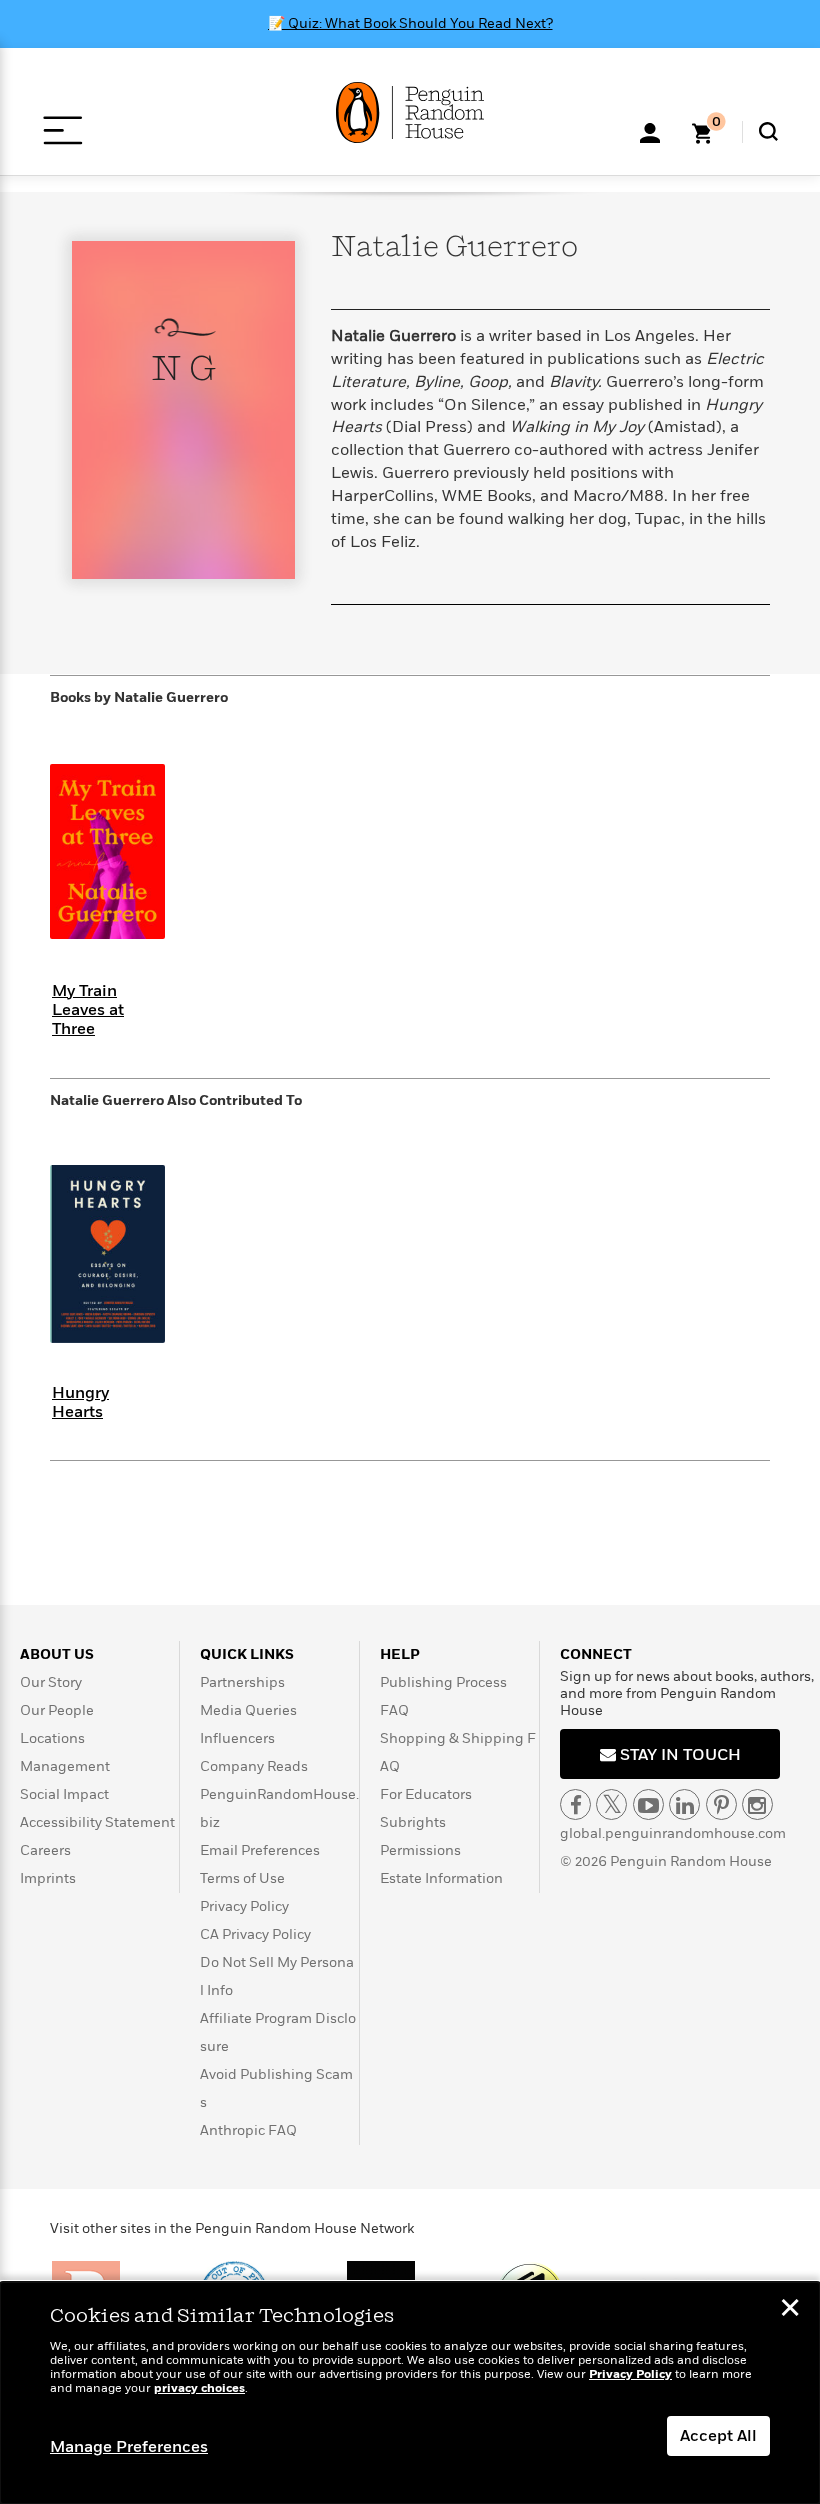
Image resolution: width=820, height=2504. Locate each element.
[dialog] (410, 2393)
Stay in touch (678, 1755)
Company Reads (254, 1766)
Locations (52, 1738)
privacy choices (199, 2388)
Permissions (420, 1850)
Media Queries (248, 1710)
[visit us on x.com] (611, 1804)
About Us (57, 1654)
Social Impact (64, 1794)
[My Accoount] (650, 131)
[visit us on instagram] (757, 1804)
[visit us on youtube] (648, 1804)
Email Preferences (260, 1850)
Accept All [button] (718, 2436)
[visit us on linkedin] (684, 1804)
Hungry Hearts (80, 1402)
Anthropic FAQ (248, 2130)
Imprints (48, 1878)
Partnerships (242, 1682)
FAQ (394, 1710)
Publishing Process (443, 1682)
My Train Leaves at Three (88, 1010)
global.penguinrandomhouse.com (673, 1833)
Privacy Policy (244, 1906)
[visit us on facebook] (575, 1804)
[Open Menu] (62, 130)
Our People (57, 1710)
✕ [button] (790, 2310)
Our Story (51, 1682)
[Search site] (768, 131)
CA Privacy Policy (255, 1934)
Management (65, 1766)
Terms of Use (242, 1878)
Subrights (413, 1822)
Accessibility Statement (97, 1822)
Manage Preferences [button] (129, 2447)
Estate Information (441, 1878)
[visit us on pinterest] (721, 1804)
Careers (45, 1850)
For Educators (426, 1794)
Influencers (237, 1738)
